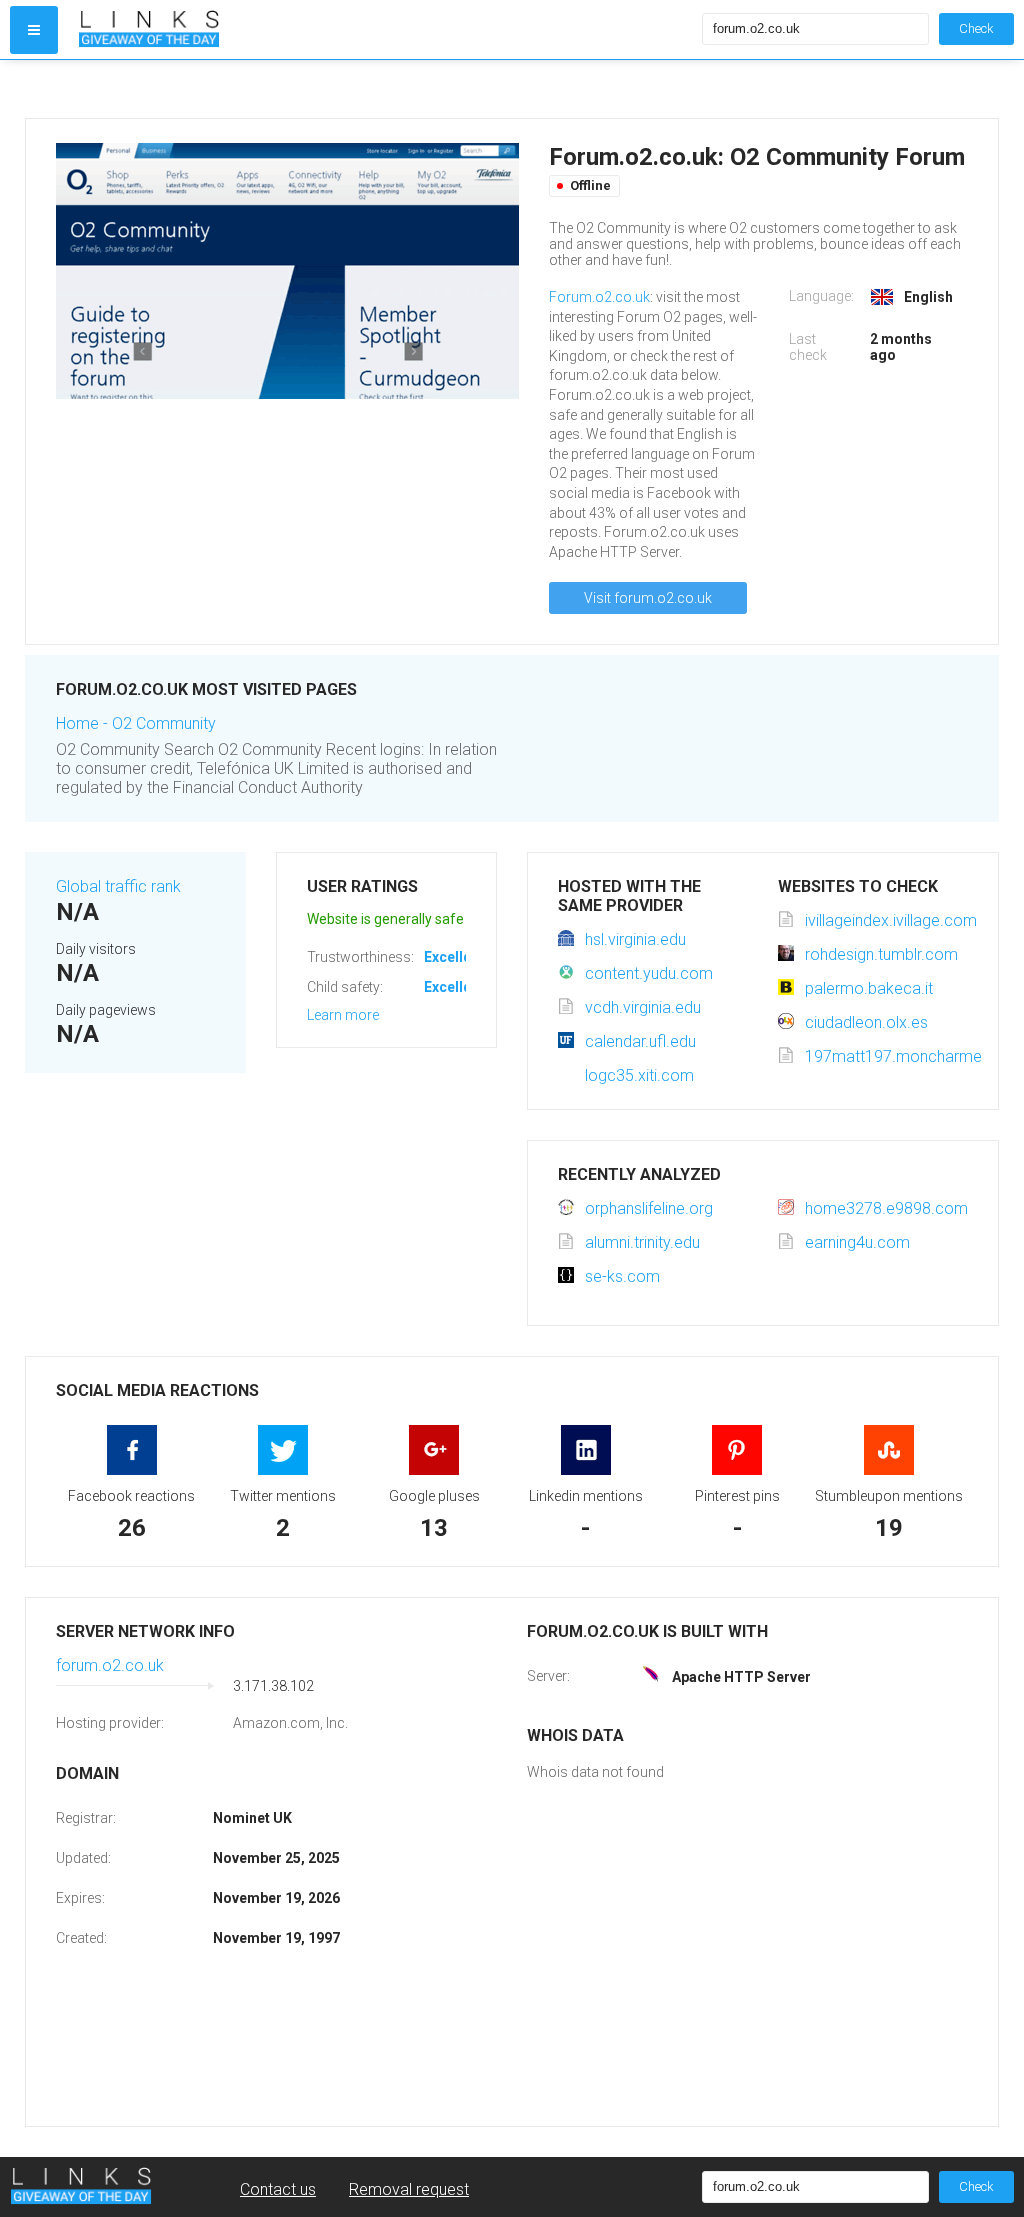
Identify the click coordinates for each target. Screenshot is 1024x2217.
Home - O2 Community (136, 723)
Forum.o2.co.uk (599, 297)
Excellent (454, 957)
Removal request (409, 2189)
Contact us (278, 2189)
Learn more (343, 1015)
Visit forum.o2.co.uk (648, 598)
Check (976, 28)
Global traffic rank (118, 886)
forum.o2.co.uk (110, 1665)
